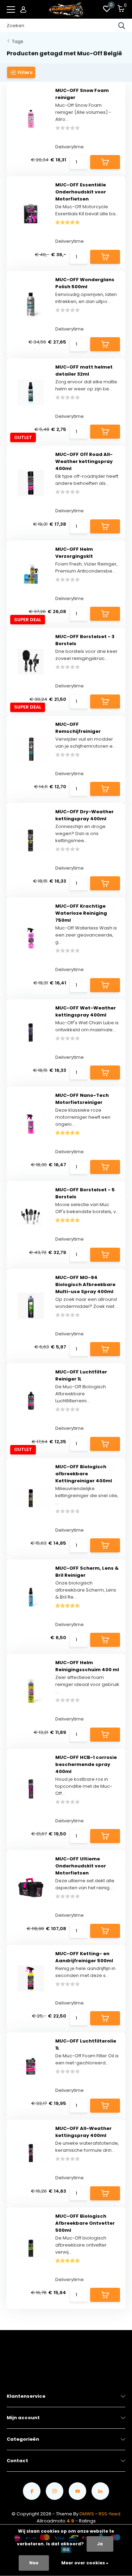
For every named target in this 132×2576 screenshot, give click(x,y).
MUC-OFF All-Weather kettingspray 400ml (83, 2132)
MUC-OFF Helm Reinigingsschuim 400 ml (87, 1666)
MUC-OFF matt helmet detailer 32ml (84, 370)
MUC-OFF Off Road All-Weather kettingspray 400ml (84, 461)
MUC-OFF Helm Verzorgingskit (74, 553)
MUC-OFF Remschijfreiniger (78, 728)
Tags (18, 41)
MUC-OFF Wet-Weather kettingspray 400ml (86, 1011)
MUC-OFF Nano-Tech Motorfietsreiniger (82, 1099)
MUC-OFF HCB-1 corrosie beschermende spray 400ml (86, 1764)
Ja (100, 2544)
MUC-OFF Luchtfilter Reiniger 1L (81, 1375)
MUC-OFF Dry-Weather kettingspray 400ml (84, 815)
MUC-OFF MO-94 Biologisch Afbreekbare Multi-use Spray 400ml (85, 1284)
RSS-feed (109, 2514)
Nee (34, 2563)
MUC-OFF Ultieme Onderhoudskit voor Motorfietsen (81, 1866)
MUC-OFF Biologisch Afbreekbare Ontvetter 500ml (85, 2223)
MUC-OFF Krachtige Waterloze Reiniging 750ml (81, 913)
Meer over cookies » (85, 2563)
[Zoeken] (122, 26)
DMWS (87, 2514)
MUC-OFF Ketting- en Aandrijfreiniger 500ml (84, 1957)
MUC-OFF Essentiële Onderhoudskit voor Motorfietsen (81, 192)
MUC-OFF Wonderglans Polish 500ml (85, 283)
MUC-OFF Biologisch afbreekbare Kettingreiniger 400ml (84, 1474)
